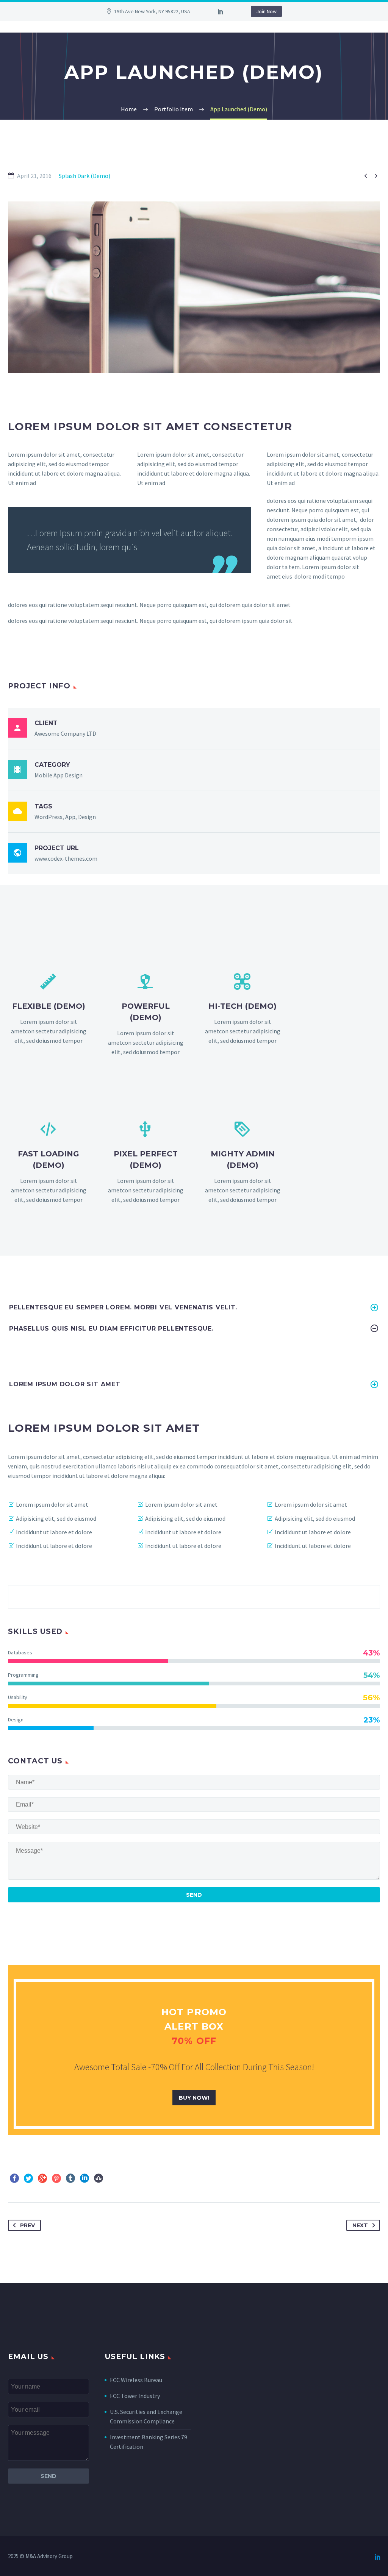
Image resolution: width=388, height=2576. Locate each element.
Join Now (266, 11)
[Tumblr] (70, 2178)
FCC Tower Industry (135, 2396)
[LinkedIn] (84, 2178)
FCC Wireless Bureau (136, 2380)
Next (360, 2225)
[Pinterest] (56, 2178)
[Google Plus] (42, 2178)
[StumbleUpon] (99, 2178)
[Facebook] (14, 2178)
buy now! (194, 2098)
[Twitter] (28, 2178)
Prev (27, 2225)
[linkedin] (221, 11)
